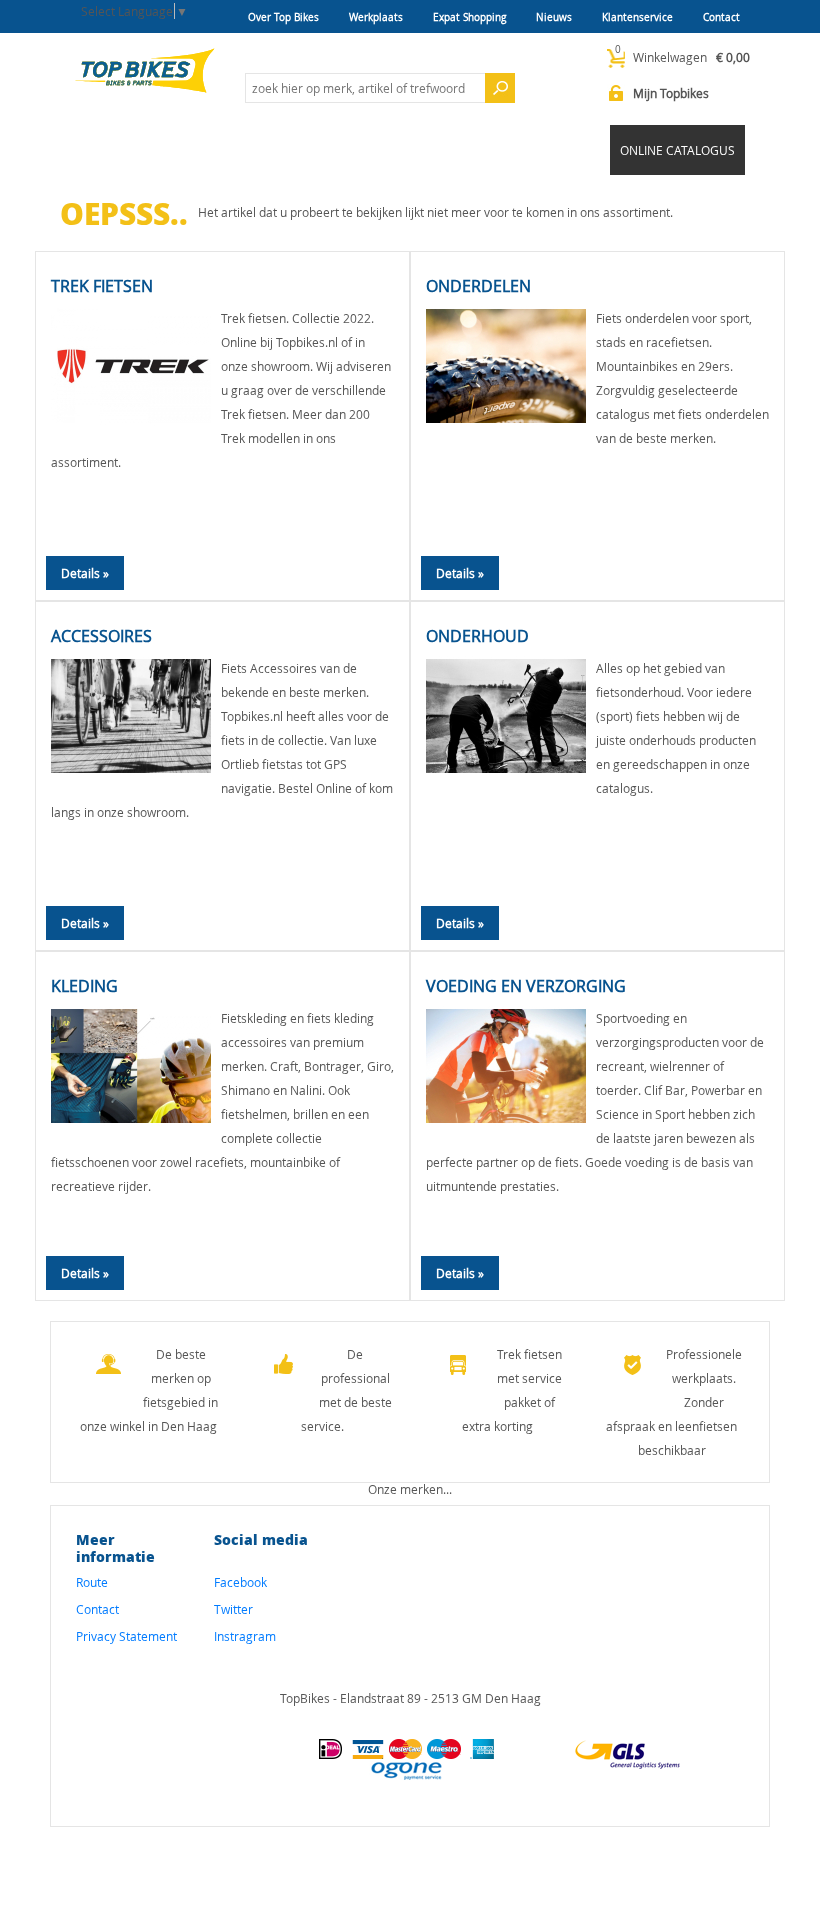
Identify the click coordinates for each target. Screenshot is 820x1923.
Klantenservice (637, 17)
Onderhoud (477, 636)
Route (92, 1582)
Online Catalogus (677, 150)
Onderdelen (478, 286)
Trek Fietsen (102, 286)
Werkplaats (376, 17)
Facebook (240, 1582)
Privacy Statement (126, 1636)
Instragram (245, 1636)
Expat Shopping (469, 17)
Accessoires (101, 636)
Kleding (84, 986)
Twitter (233, 1609)
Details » (85, 573)
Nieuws (554, 17)
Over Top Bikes (283, 17)
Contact (721, 17)
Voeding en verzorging (526, 986)
